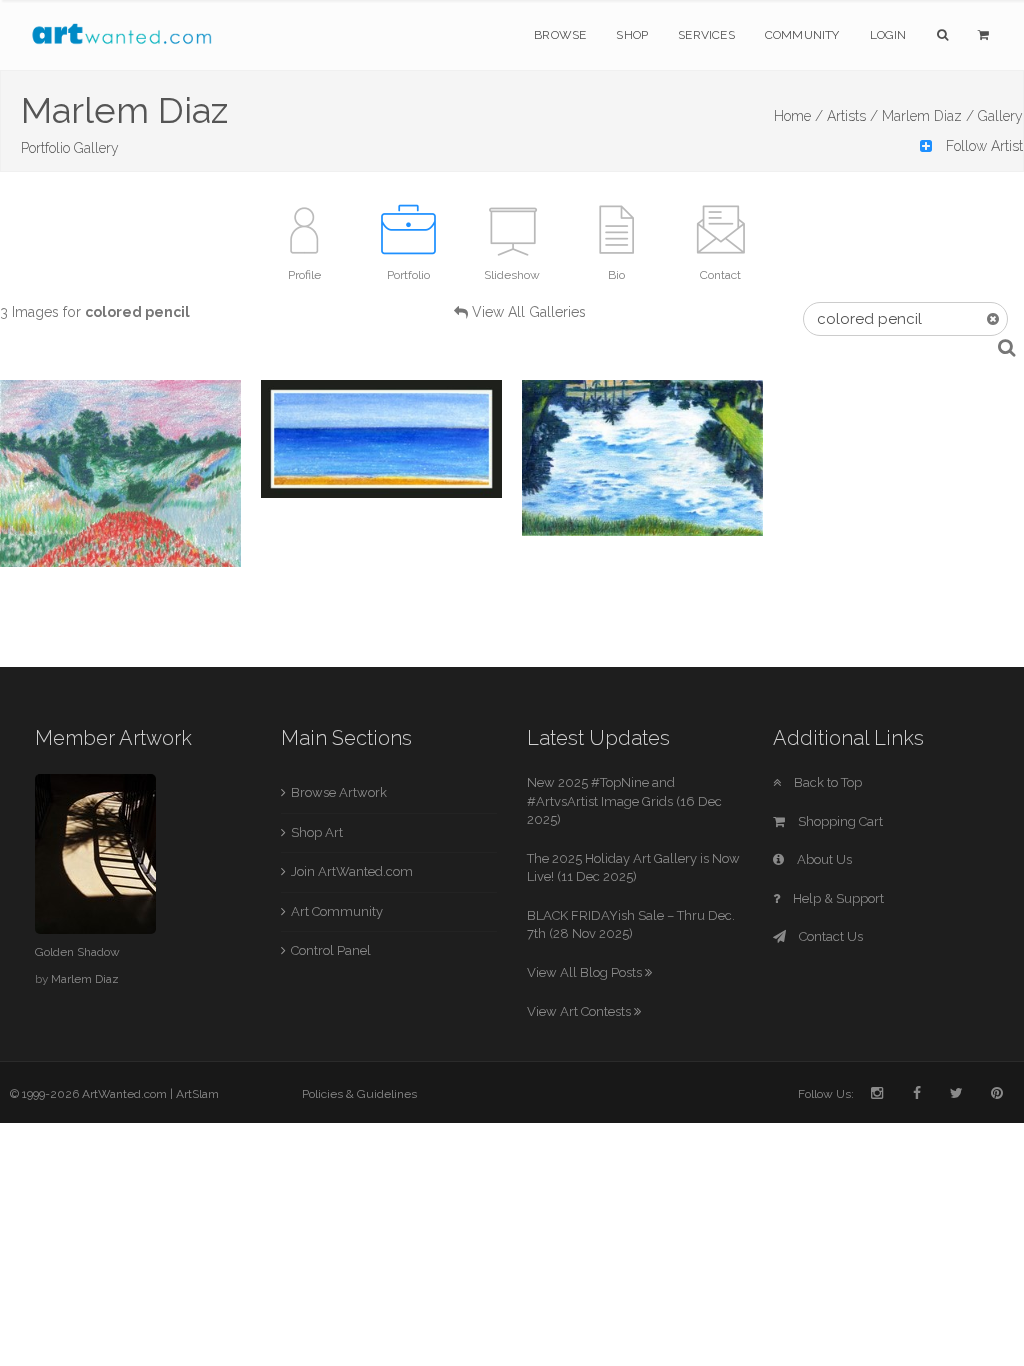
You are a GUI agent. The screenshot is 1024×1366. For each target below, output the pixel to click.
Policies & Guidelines (359, 1094)
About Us (823, 859)
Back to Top (826, 782)
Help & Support (837, 898)
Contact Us (829, 936)
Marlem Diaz (85, 979)
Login (888, 35)
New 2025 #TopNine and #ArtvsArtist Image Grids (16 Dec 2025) (624, 801)
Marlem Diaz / (928, 116)
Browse (560, 35)
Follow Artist (982, 146)
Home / (798, 116)
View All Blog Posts (586, 972)
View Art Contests (580, 1011)
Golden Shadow (77, 952)
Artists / (852, 116)
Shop (632, 35)
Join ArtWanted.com (352, 871)
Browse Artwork (339, 792)
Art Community (337, 911)
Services (706, 35)
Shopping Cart (839, 821)
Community (802, 35)
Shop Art (317, 832)
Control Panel (331, 950)
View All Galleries (529, 312)
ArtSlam (197, 1094)
